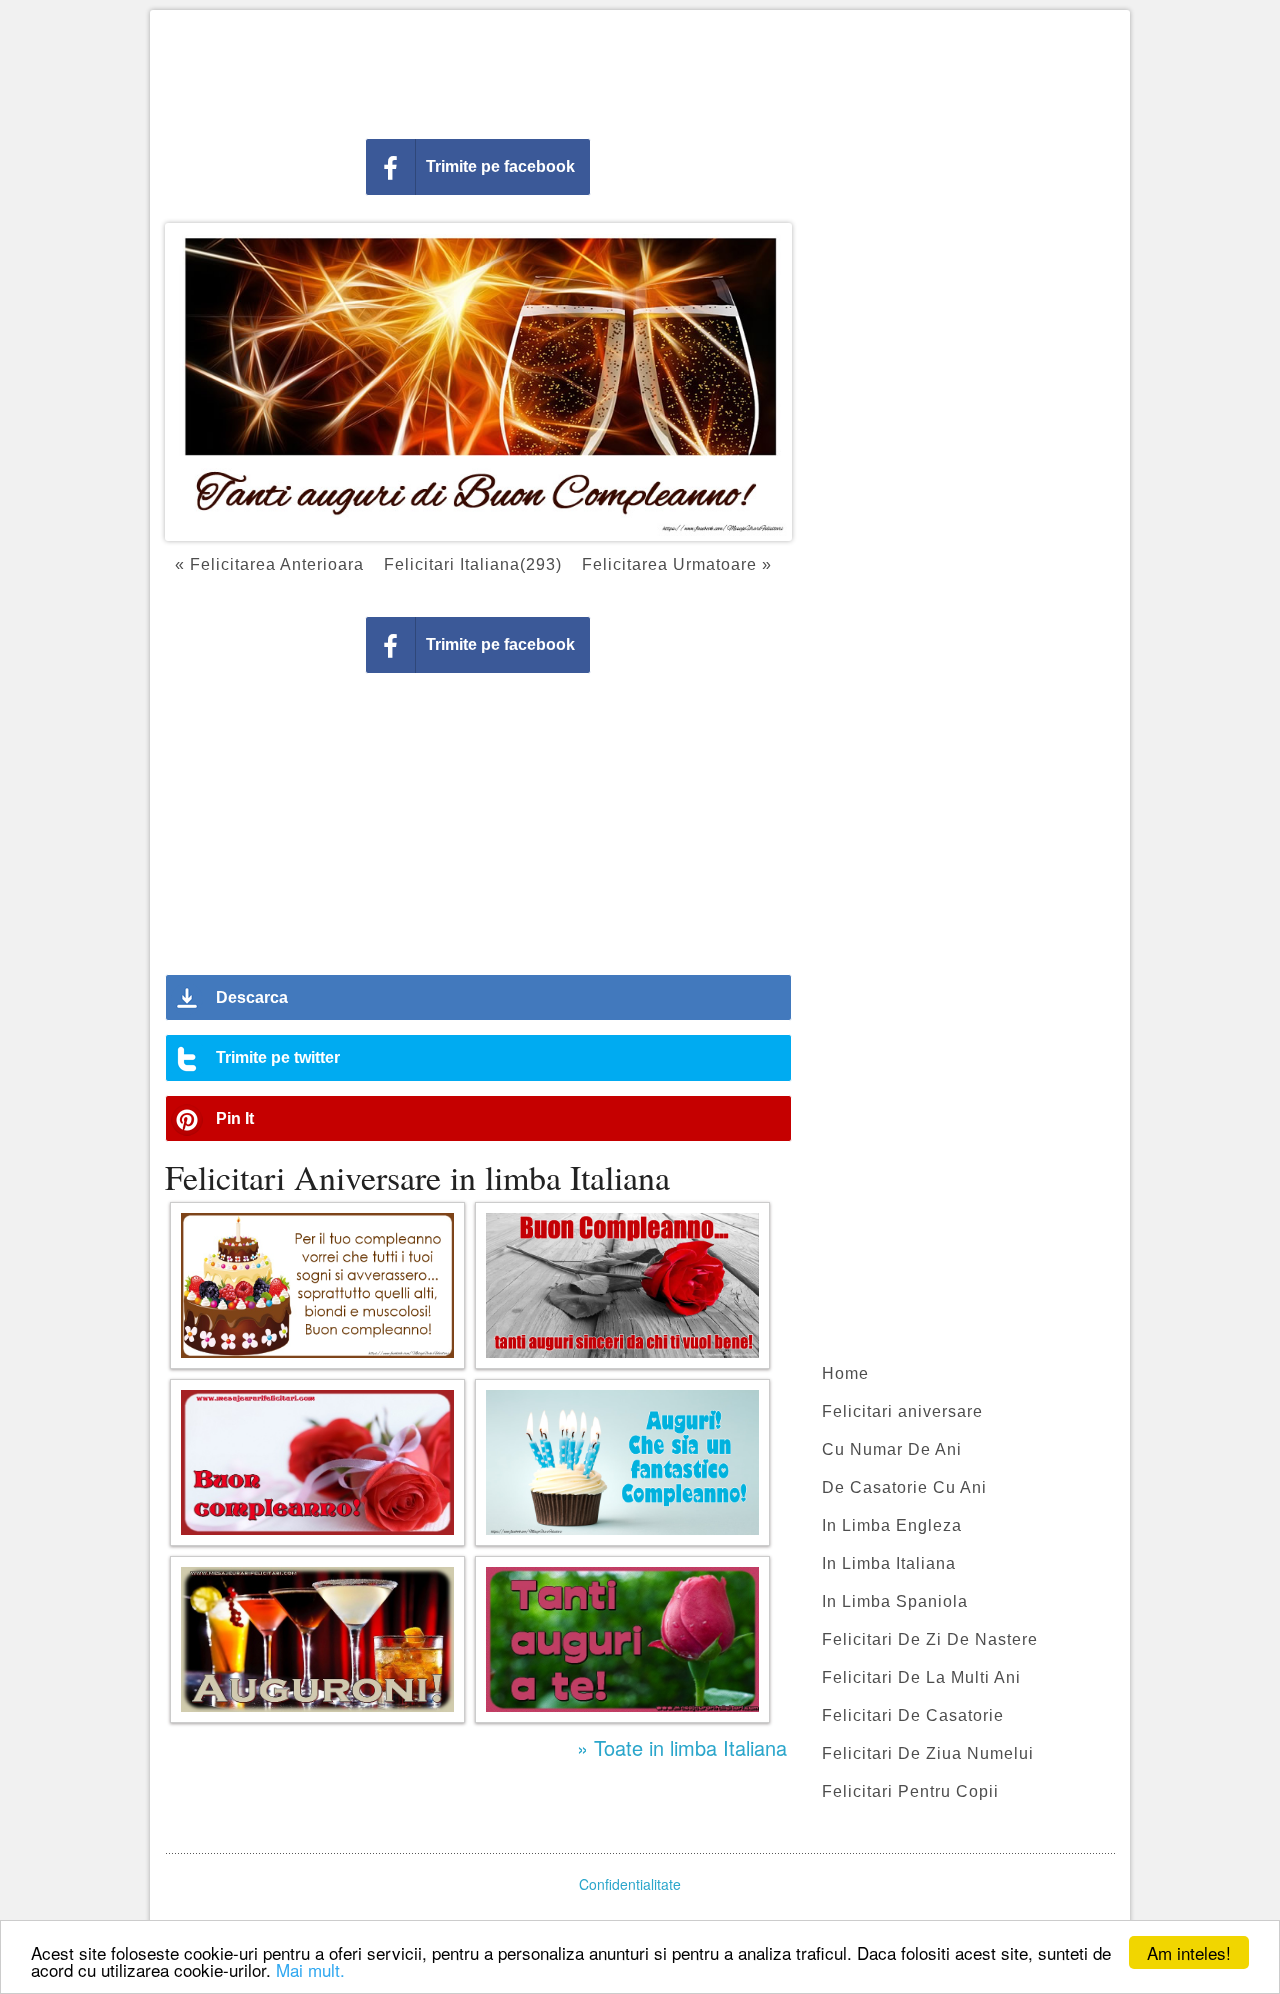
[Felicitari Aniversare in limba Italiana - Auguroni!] (317, 1639)
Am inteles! (1189, 1952)
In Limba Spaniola (895, 1601)
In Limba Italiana (889, 1563)
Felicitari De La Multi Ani (921, 1677)
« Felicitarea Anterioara (269, 564)
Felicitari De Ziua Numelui (928, 1753)
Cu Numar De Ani (892, 1449)
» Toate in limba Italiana (682, 1747)
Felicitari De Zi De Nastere (930, 1639)
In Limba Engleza (892, 1525)
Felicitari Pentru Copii (910, 1791)
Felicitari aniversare (902, 1411)
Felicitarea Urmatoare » (677, 564)
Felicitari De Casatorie (913, 1715)
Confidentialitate (630, 1884)
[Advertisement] (640, 70)
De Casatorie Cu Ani (904, 1487)
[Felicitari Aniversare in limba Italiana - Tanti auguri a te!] (622, 1639)
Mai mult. (310, 1969)
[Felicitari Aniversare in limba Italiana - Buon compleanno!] (317, 1462)
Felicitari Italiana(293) (473, 564)
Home (845, 1373)
